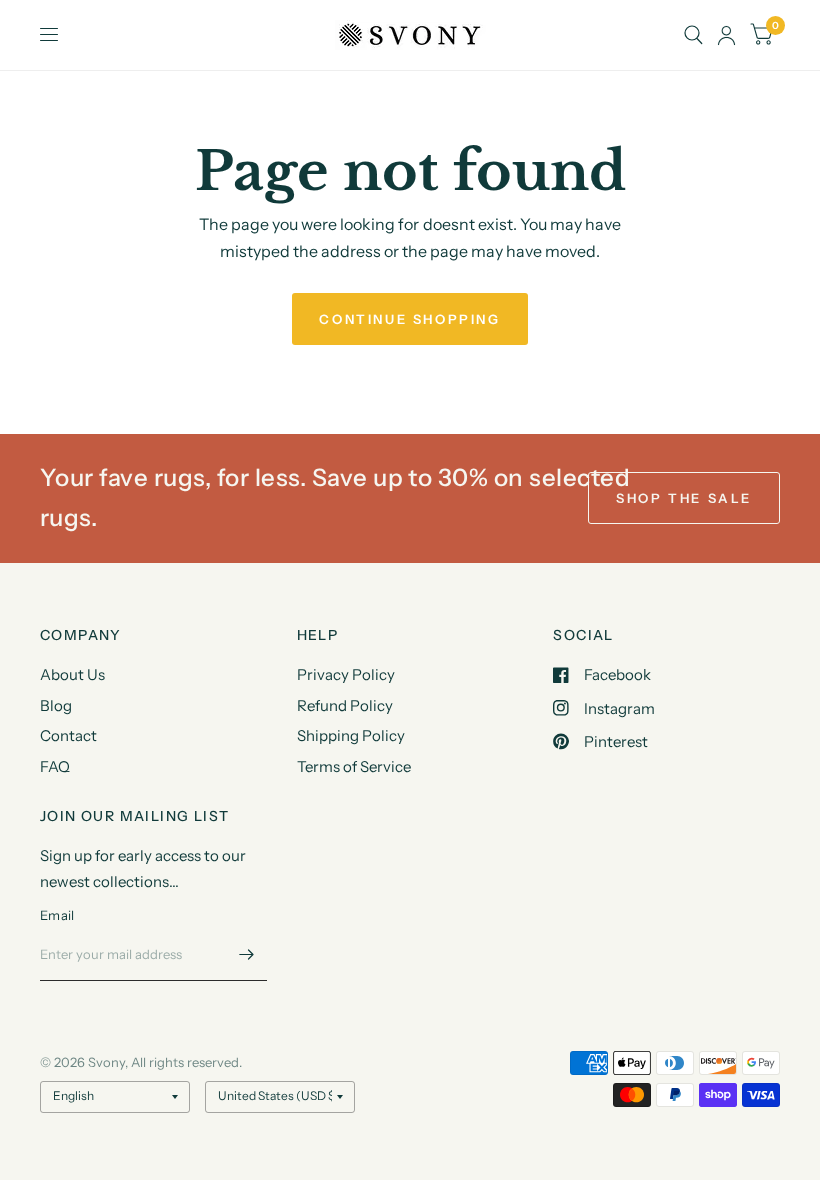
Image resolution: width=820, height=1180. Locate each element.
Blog (56, 705)
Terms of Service (354, 766)
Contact (68, 735)
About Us (72, 674)
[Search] (693, 35)
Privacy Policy (346, 674)
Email (57, 915)
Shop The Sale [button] (684, 498)
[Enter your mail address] (247, 955)
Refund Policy (345, 705)
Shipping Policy (351, 735)
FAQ (55, 766)
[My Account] (726, 35)
